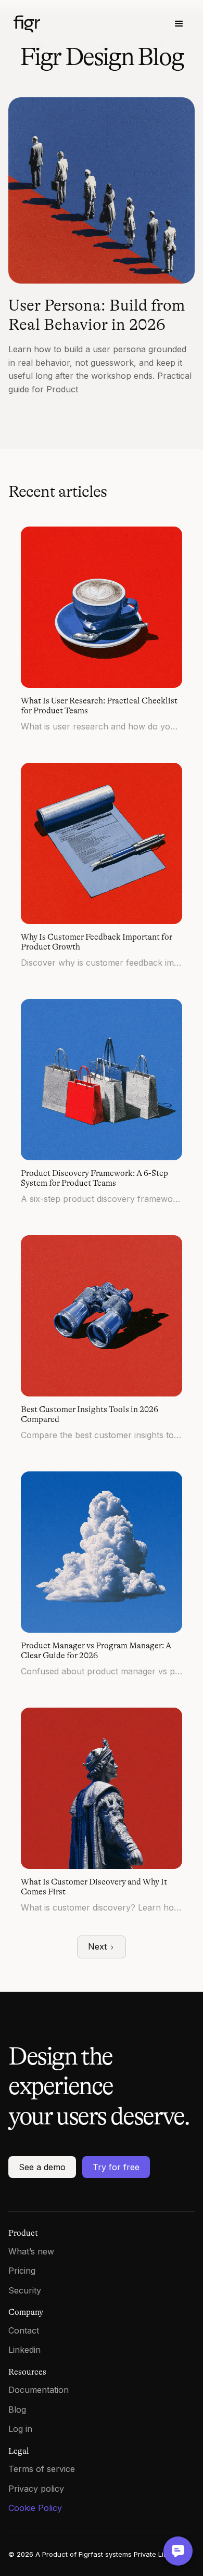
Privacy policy (36, 2489)
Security (25, 2290)
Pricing (22, 2271)
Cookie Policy (35, 2508)
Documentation (39, 2390)
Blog (17, 2410)
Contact (24, 2330)
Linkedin (24, 2350)
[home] (66, 24)
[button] (179, 24)
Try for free (116, 2167)
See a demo (42, 2167)
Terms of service (42, 2469)
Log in (20, 2429)
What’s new (31, 2251)
